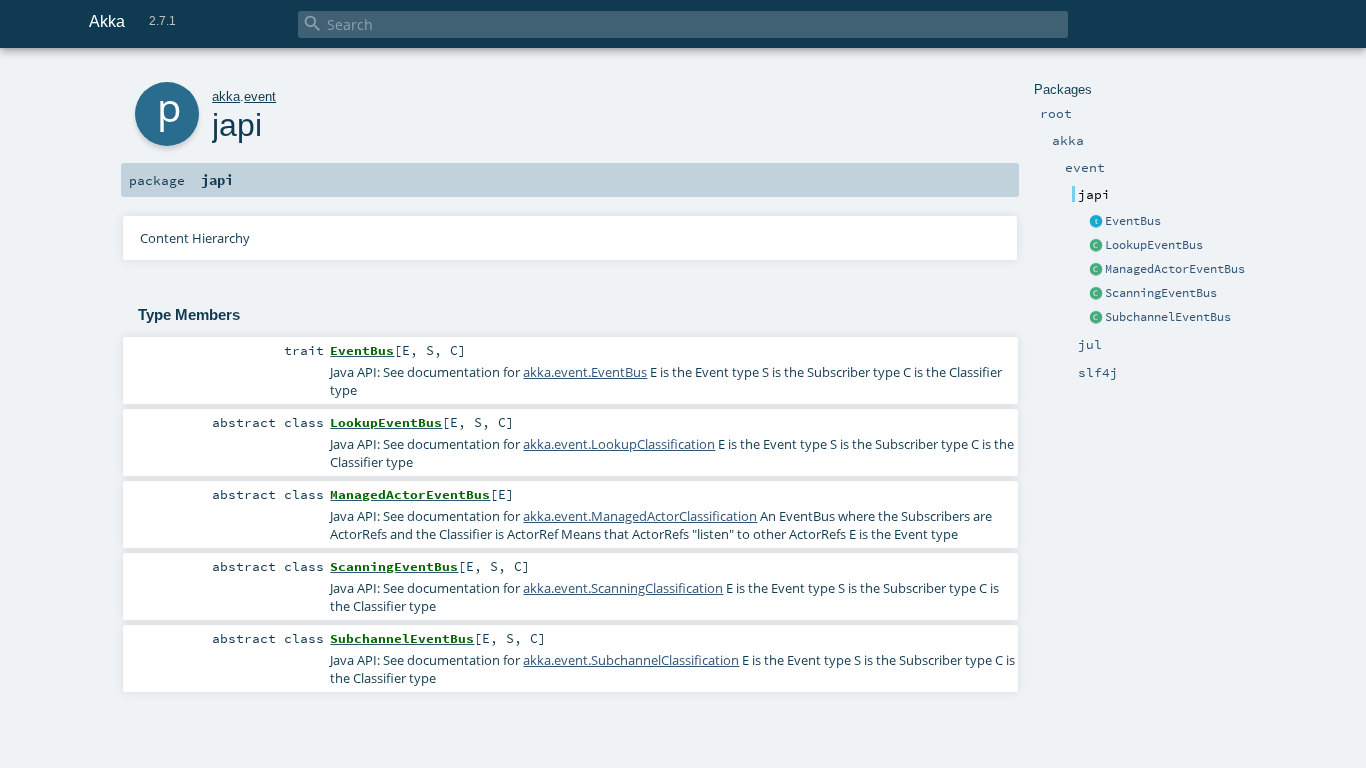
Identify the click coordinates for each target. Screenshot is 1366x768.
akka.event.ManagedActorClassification (640, 516)
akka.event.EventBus (585, 372)
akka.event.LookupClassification (619, 444)
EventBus (1133, 221)
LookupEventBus (1154, 245)
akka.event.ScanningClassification (623, 588)
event (260, 96)
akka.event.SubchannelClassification (631, 660)
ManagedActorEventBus (1175, 269)
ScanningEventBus (1161, 293)
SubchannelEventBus (1168, 317)
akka (226, 96)
